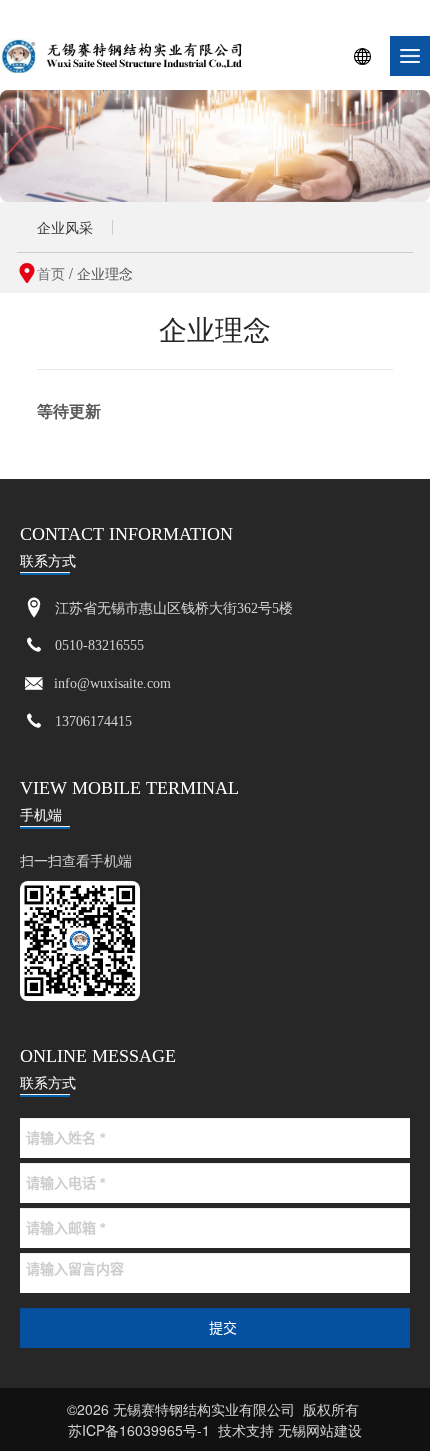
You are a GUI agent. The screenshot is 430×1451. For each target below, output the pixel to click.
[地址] (34, 608)
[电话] (34, 646)
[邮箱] (34, 684)
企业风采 (65, 227)
